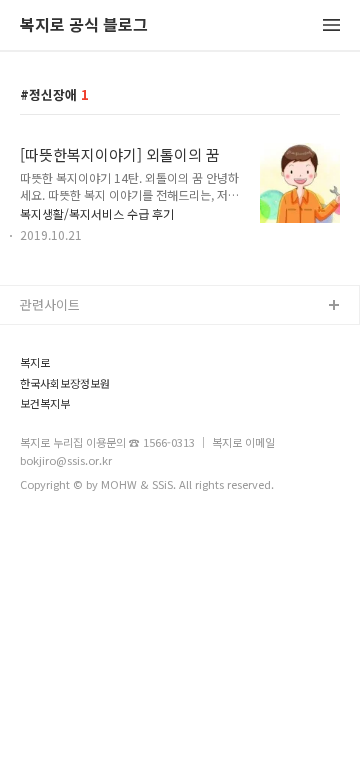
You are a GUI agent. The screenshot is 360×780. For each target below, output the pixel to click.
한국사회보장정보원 (65, 383)
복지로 (35, 362)
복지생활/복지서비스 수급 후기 (97, 213)
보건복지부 (45, 403)
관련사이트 (50, 304)
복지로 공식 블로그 (84, 25)
